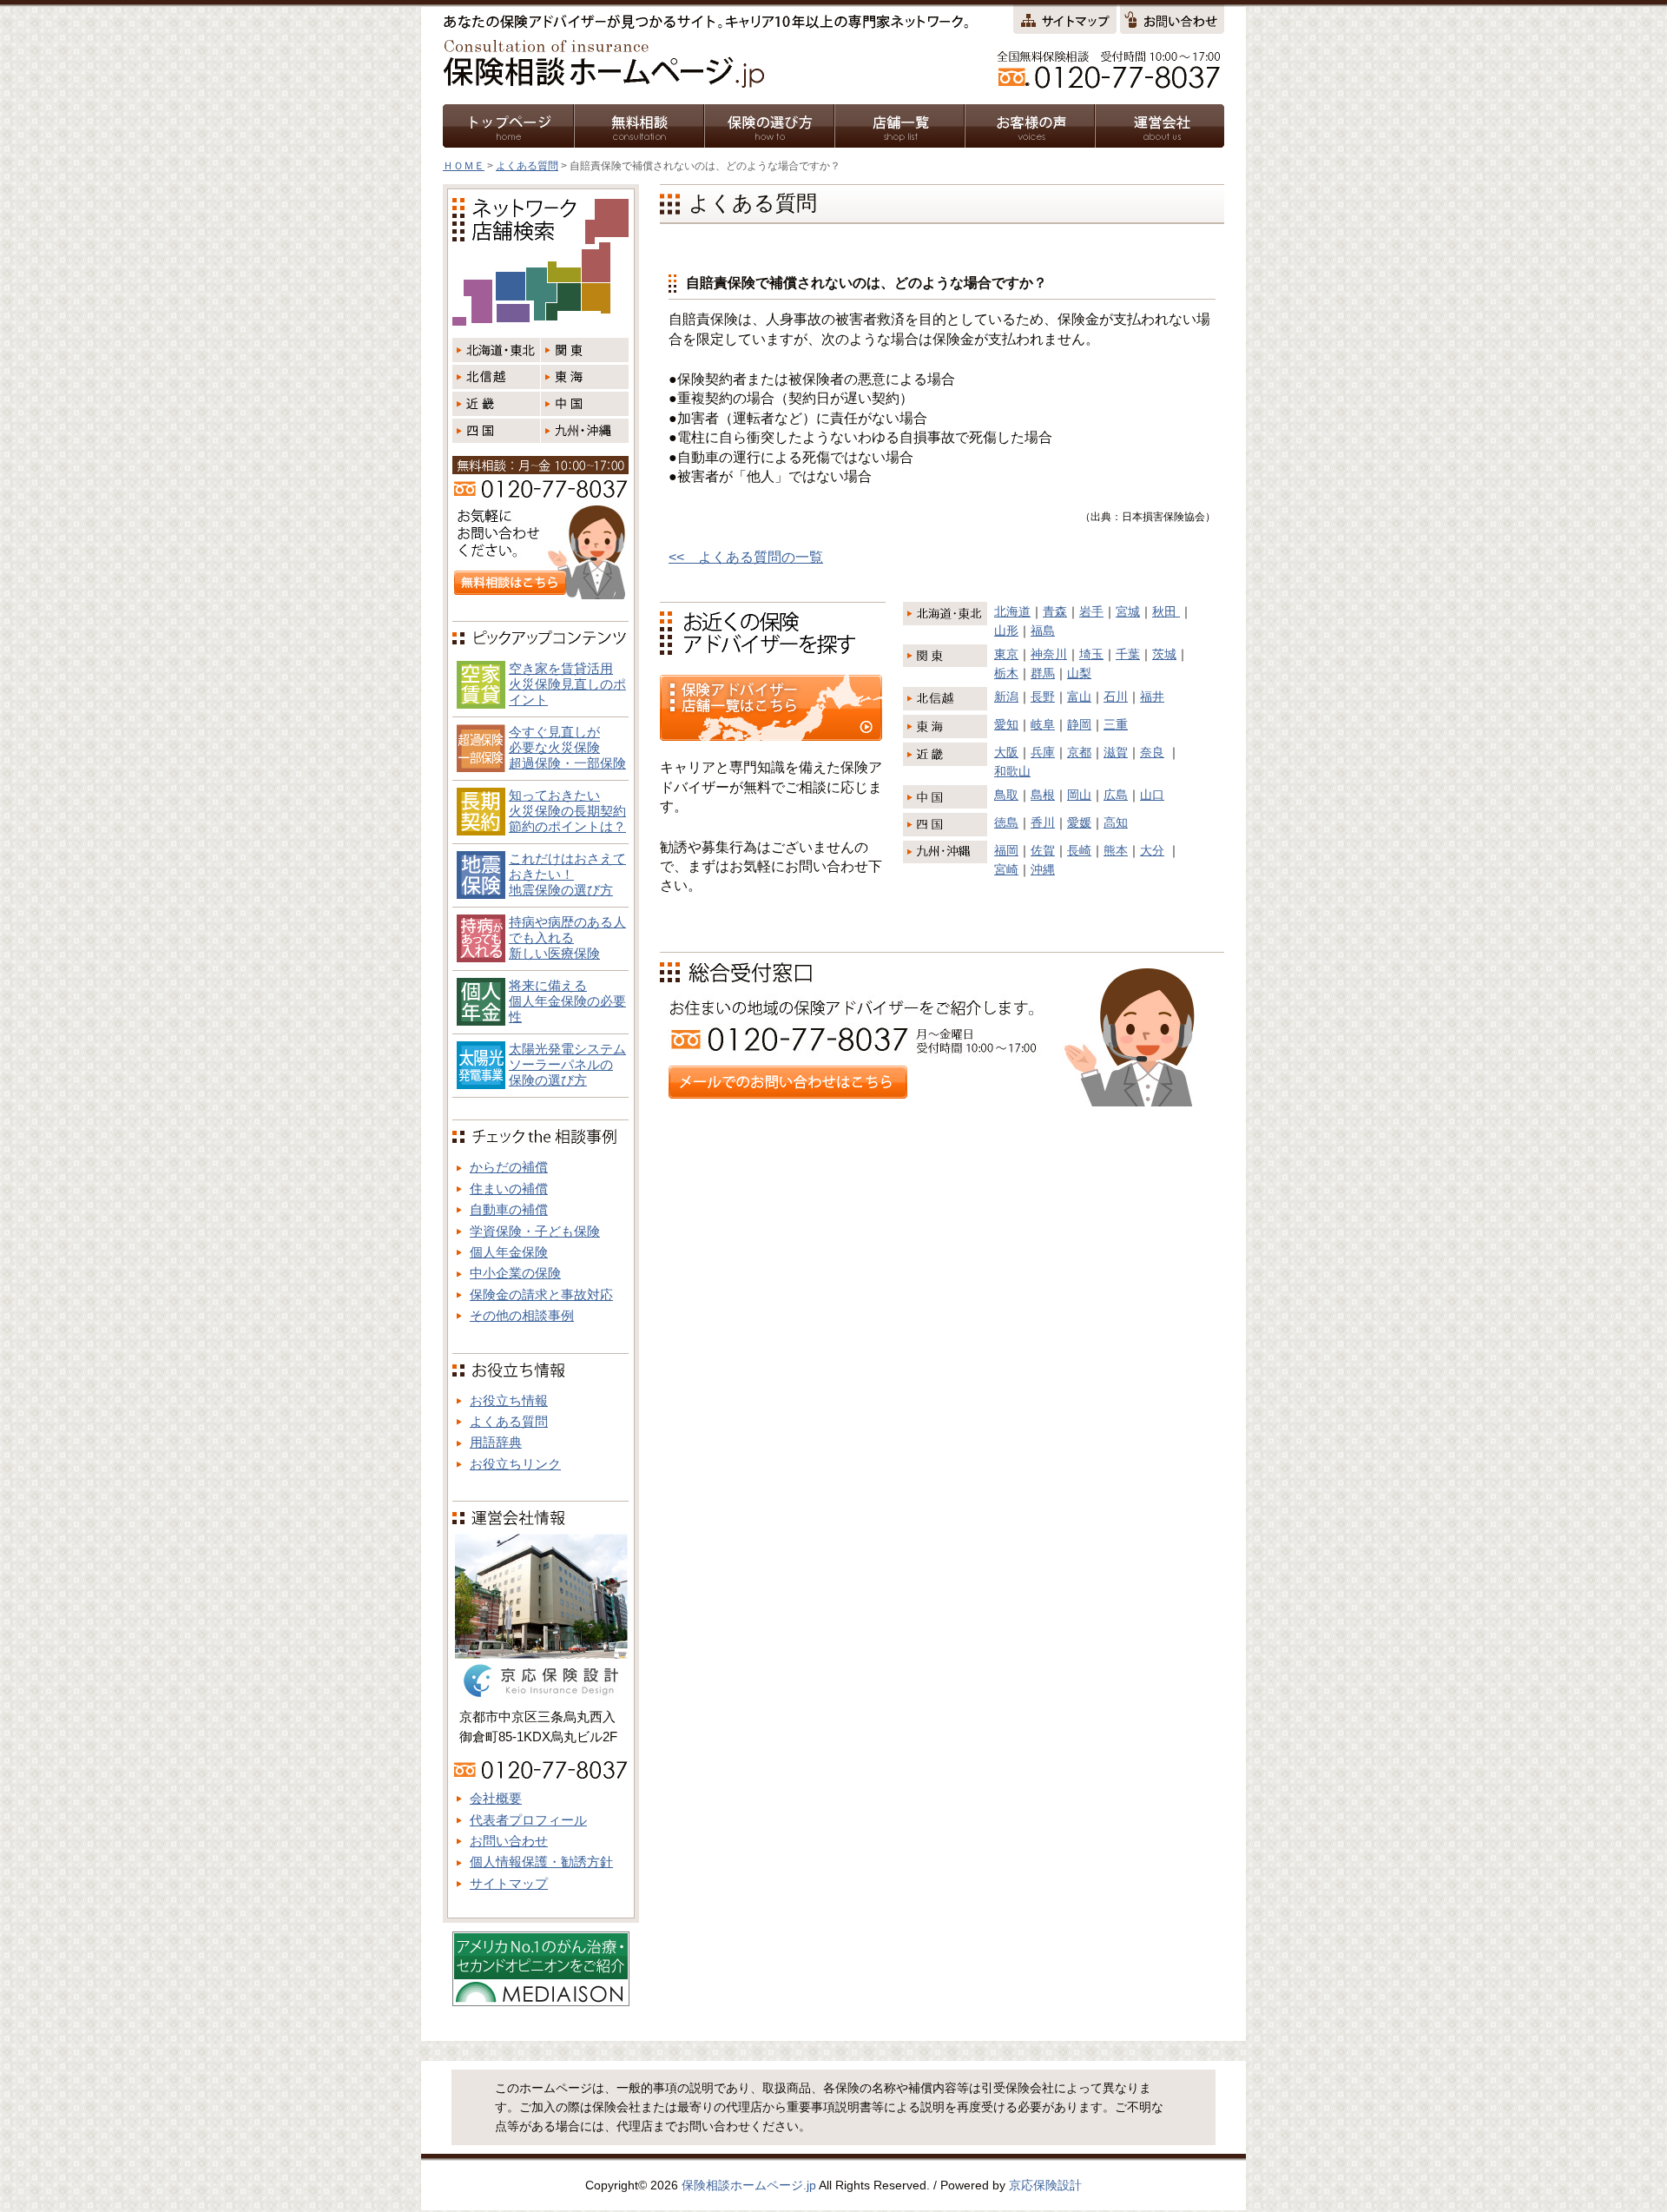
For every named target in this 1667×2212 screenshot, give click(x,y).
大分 (1152, 850)
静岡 (1079, 724)
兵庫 (1043, 752)
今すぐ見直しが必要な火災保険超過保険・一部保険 (567, 747)
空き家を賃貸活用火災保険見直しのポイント (567, 684)
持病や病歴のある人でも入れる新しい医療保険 (567, 938)
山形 (1006, 631)
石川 (1116, 697)
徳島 (1006, 822)
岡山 (1079, 795)
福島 (1043, 631)
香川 (1043, 822)
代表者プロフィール (528, 1820)
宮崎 (1006, 869)
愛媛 (1079, 822)
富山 (1079, 697)
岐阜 (1043, 724)
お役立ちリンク (515, 1464)
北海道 (1012, 611)
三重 (1116, 724)
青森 (1055, 611)
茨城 (1164, 654)
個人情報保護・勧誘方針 (541, 1862)
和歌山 (1012, 771)
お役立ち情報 (509, 1400)
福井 (1152, 697)
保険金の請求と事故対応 (541, 1294)
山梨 (1079, 673)
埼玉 (1091, 654)
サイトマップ (509, 1883)
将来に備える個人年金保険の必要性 (567, 1001)
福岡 (1006, 850)
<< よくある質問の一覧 (746, 557)
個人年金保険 (509, 1252)
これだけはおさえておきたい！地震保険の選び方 (567, 874)
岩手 (1091, 611)
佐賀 (1043, 850)
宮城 (1128, 611)
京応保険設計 (1045, 2185)
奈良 (1152, 752)
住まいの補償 (509, 1189)
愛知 (1006, 724)
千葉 (1128, 654)
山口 (1152, 795)
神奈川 (1049, 654)
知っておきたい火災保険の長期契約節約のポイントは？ (567, 811)
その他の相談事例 (522, 1315)
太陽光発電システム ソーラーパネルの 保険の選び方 (567, 1064)
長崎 (1079, 850)
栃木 (1006, 673)
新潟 (1006, 697)
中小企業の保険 (515, 1273)
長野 (1043, 697)
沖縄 (1043, 869)
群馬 (1043, 673)
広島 (1116, 795)
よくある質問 (527, 166)
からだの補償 (509, 1167)
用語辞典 (496, 1442)
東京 (1006, 654)
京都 (1079, 752)
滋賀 (1116, 752)
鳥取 (1006, 795)
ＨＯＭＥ (464, 166)
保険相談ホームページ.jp (749, 2185)
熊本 (1116, 850)
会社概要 (496, 1798)
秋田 (1166, 611)
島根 (1043, 795)
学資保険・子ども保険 (535, 1231)
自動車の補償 (509, 1209)
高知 (1116, 822)
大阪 (1006, 752)
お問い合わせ (509, 1841)
